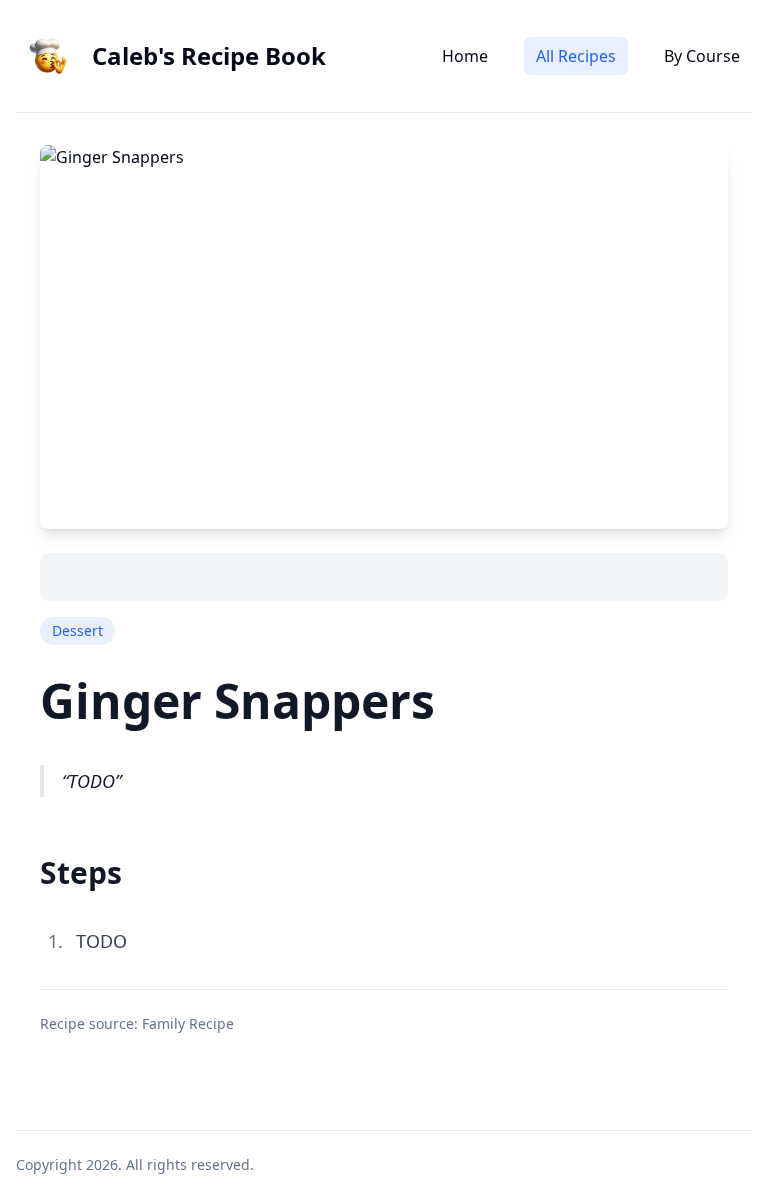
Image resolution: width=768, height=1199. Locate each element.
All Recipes (576, 56)
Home (465, 56)
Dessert (77, 630)
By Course (702, 56)
